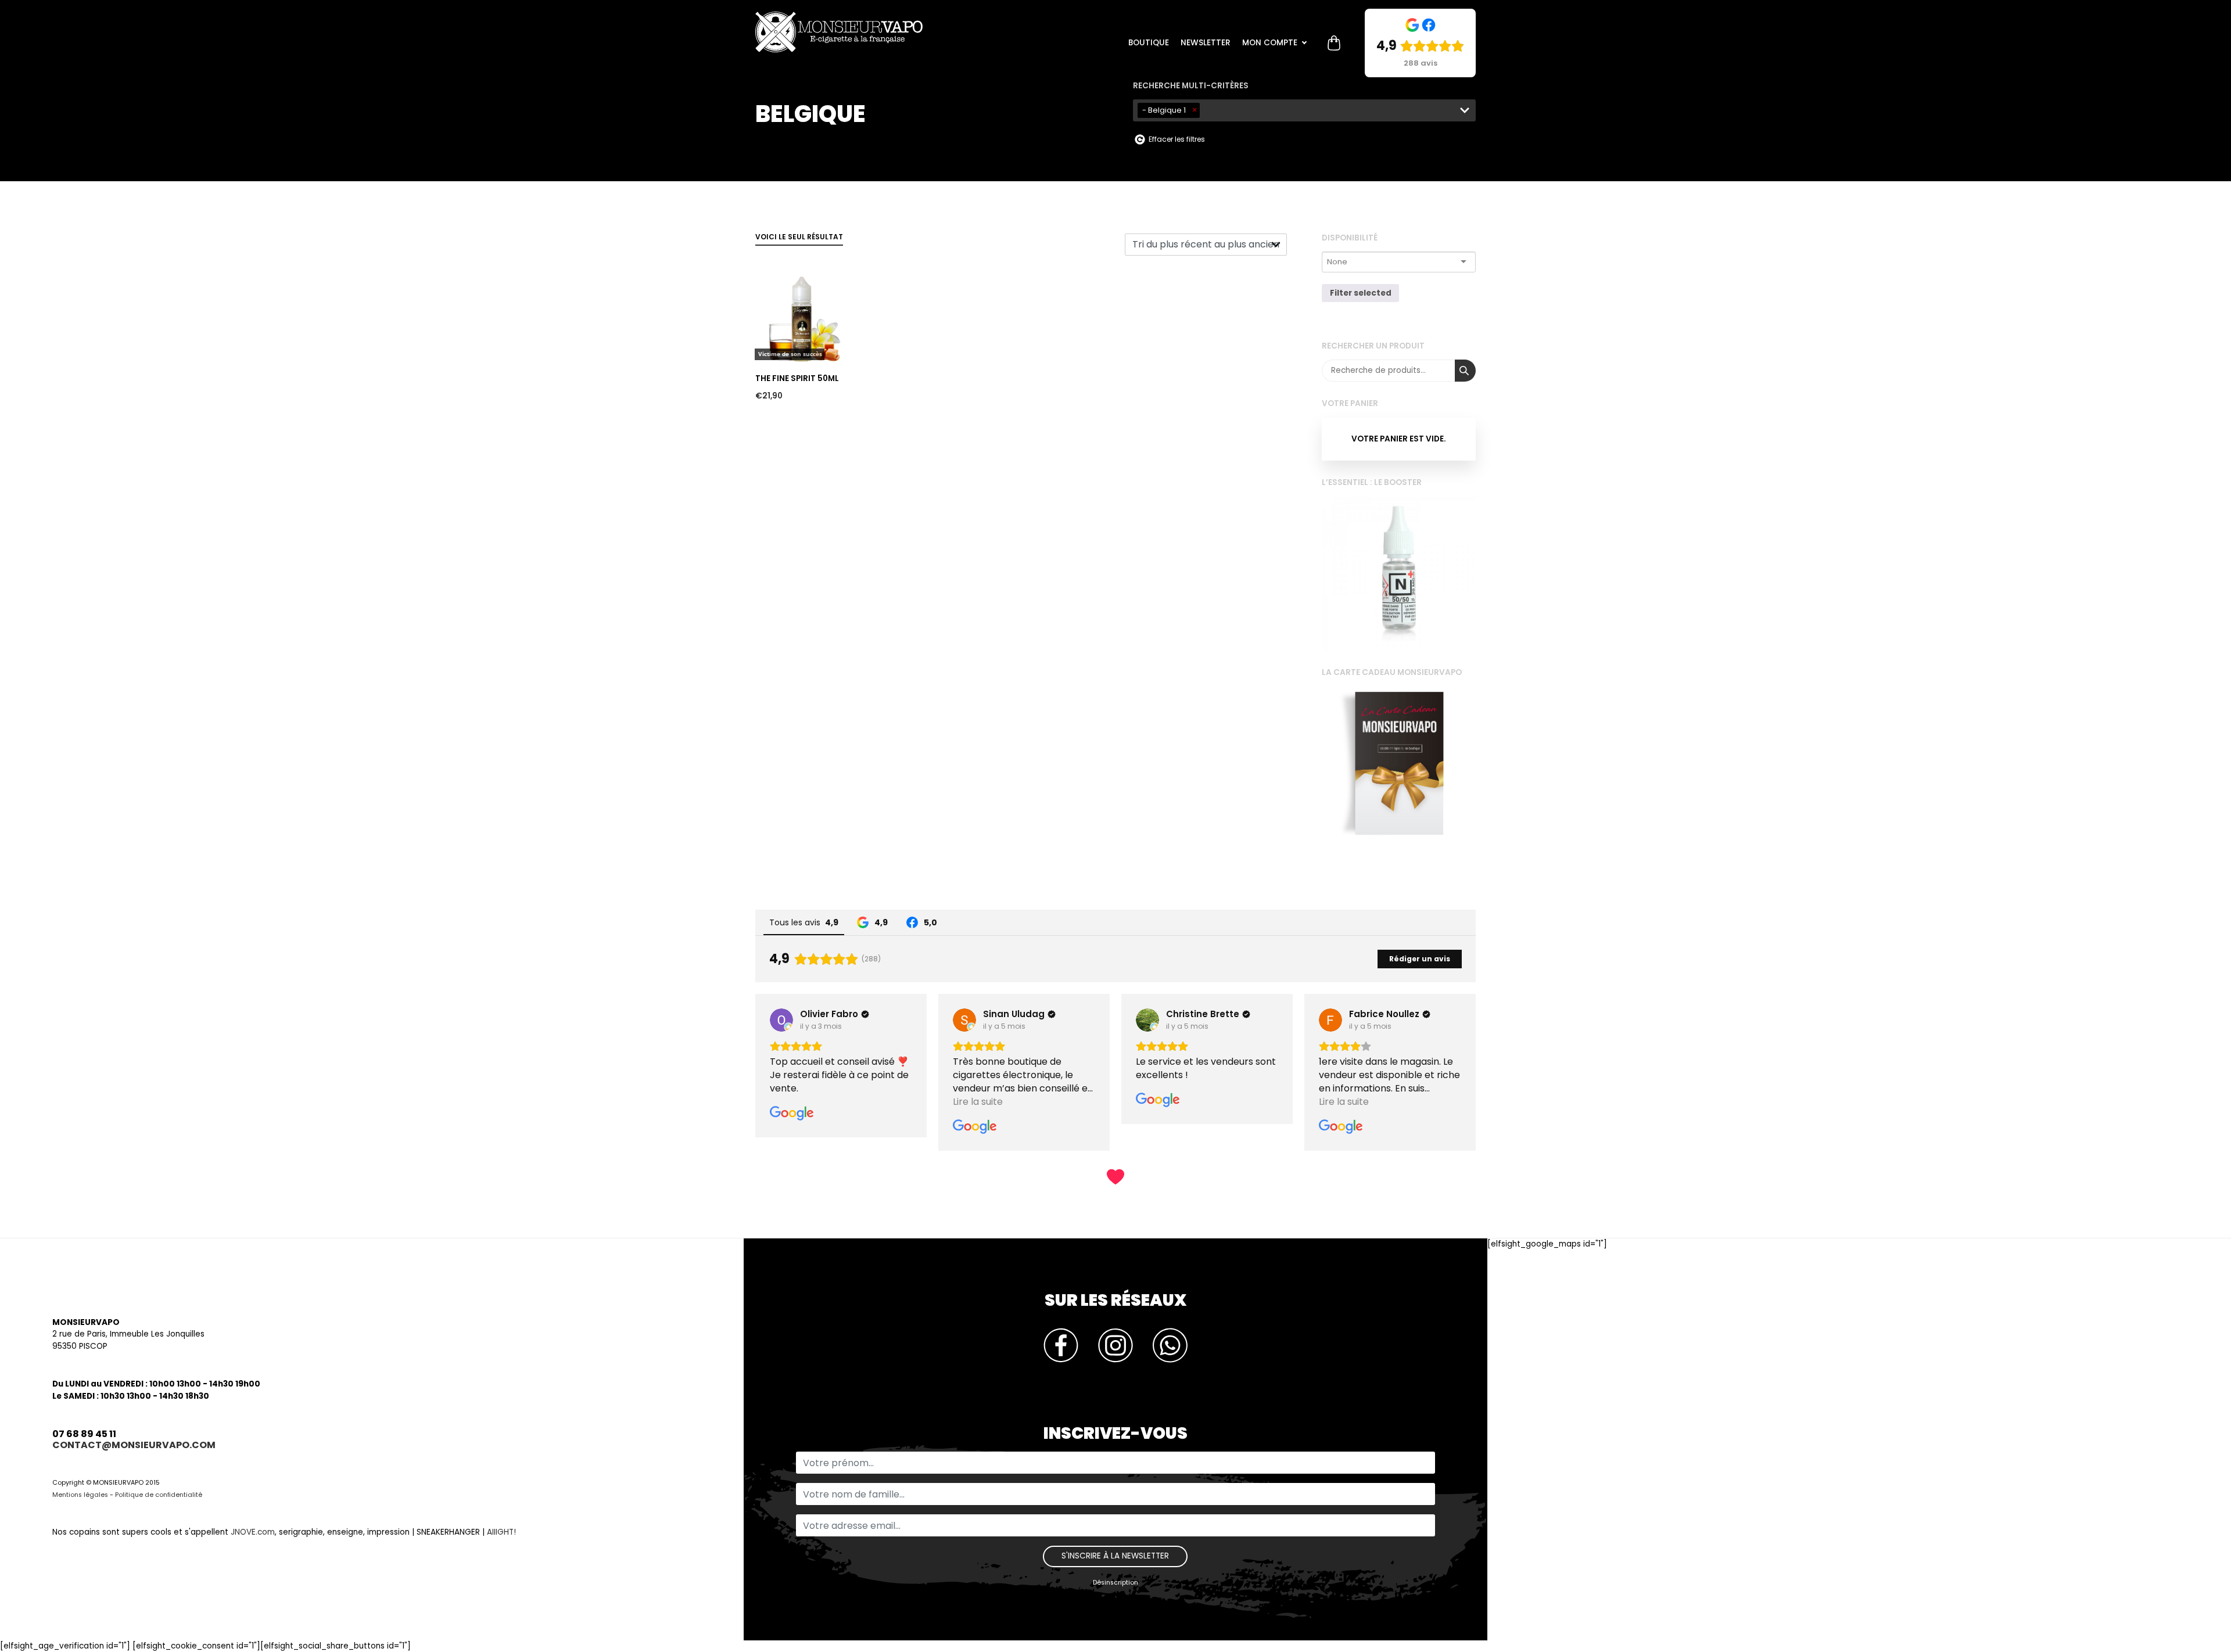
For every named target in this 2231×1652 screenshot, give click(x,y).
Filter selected (1361, 293)
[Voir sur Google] (781, 1020)
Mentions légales (80, 1495)
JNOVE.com (253, 1532)
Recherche (1465, 371)
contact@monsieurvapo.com (134, 1445)
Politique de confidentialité (159, 1495)
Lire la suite (781, 252)
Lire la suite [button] (795, 1102)
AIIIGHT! (501, 1532)
